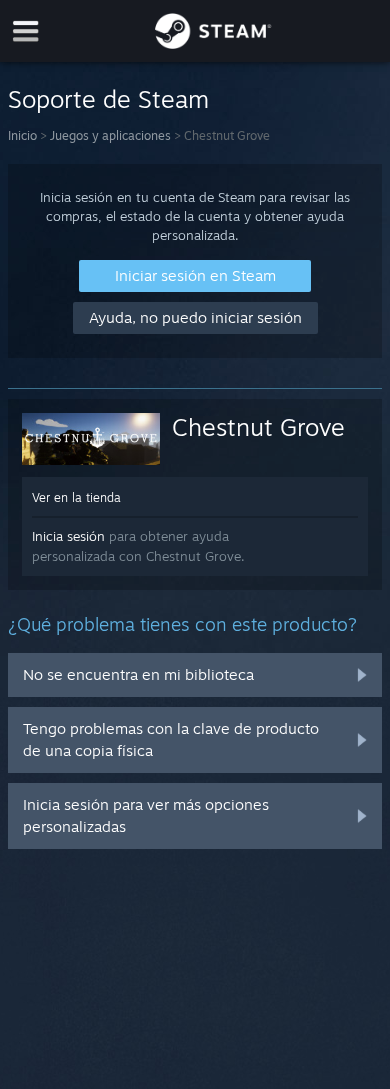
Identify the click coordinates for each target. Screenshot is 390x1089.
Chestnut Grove (258, 427)
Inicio (22, 135)
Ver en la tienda (76, 497)
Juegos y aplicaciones (110, 135)
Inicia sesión (68, 536)
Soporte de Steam (108, 99)
